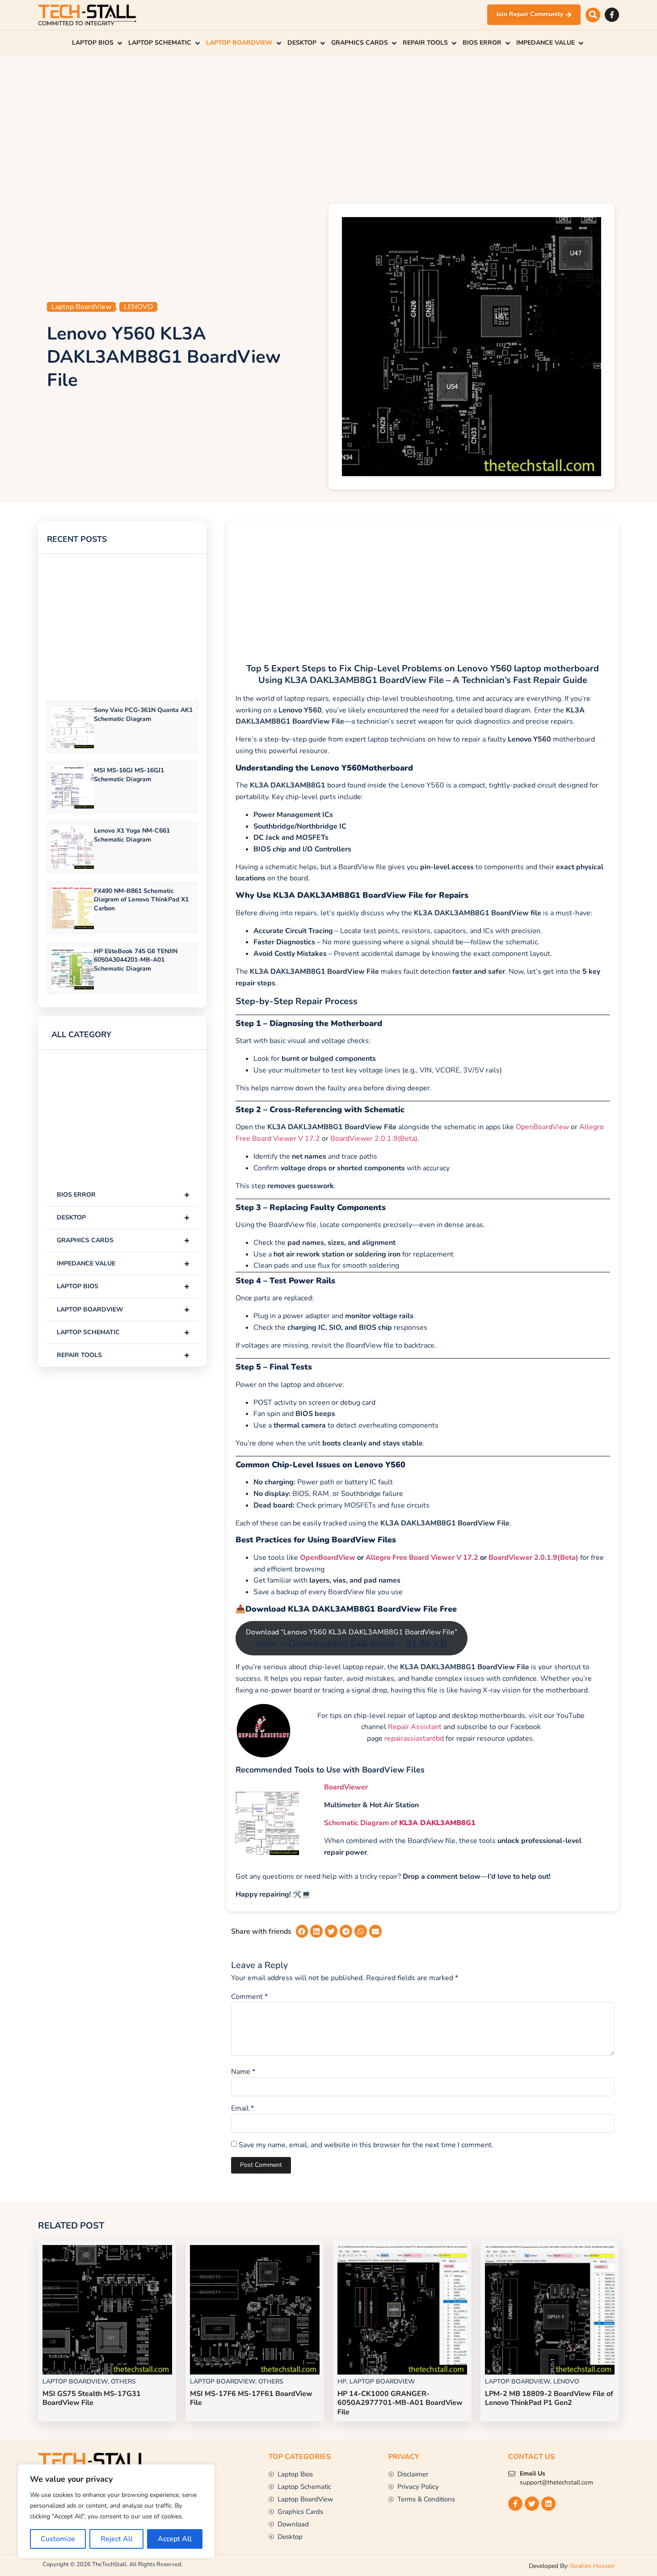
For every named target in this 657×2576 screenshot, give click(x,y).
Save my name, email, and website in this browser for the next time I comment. (366, 2145)
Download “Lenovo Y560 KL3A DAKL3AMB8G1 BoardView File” (352, 1639)
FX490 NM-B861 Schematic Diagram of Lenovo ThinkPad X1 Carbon (141, 899)
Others (123, 2381)
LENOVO (138, 307)
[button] (593, 15)
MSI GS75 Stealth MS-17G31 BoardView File (92, 2398)
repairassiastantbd (414, 1738)
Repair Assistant (415, 1727)
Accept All (175, 2539)
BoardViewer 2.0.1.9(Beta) (374, 1139)
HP (342, 2381)
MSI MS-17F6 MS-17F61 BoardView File (251, 2398)
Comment (249, 1997)
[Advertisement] (328, 128)
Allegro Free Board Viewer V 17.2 (422, 1558)
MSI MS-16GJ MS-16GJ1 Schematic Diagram (129, 775)
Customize (58, 2539)
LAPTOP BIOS (123, 1286)
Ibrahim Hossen (592, 2566)
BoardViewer (346, 1787)
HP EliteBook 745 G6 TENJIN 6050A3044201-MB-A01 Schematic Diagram (136, 960)
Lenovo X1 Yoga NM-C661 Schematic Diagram (132, 835)
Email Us (533, 2473)
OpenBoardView (542, 1127)
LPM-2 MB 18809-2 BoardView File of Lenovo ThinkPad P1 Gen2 (549, 2398)
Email (242, 2108)
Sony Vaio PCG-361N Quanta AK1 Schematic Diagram (143, 714)
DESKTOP (123, 1217)
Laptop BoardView (81, 307)
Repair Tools (123, 1355)
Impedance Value (123, 1263)
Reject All (117, 2539)
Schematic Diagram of (400, 1823)
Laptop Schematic (123, 1332)
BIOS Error (123, 1195)
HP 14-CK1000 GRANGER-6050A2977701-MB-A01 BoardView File (400, 2403)
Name (243, 2072)
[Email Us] (512, 2474)
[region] (116, 2511)
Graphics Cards (123, 1240)
